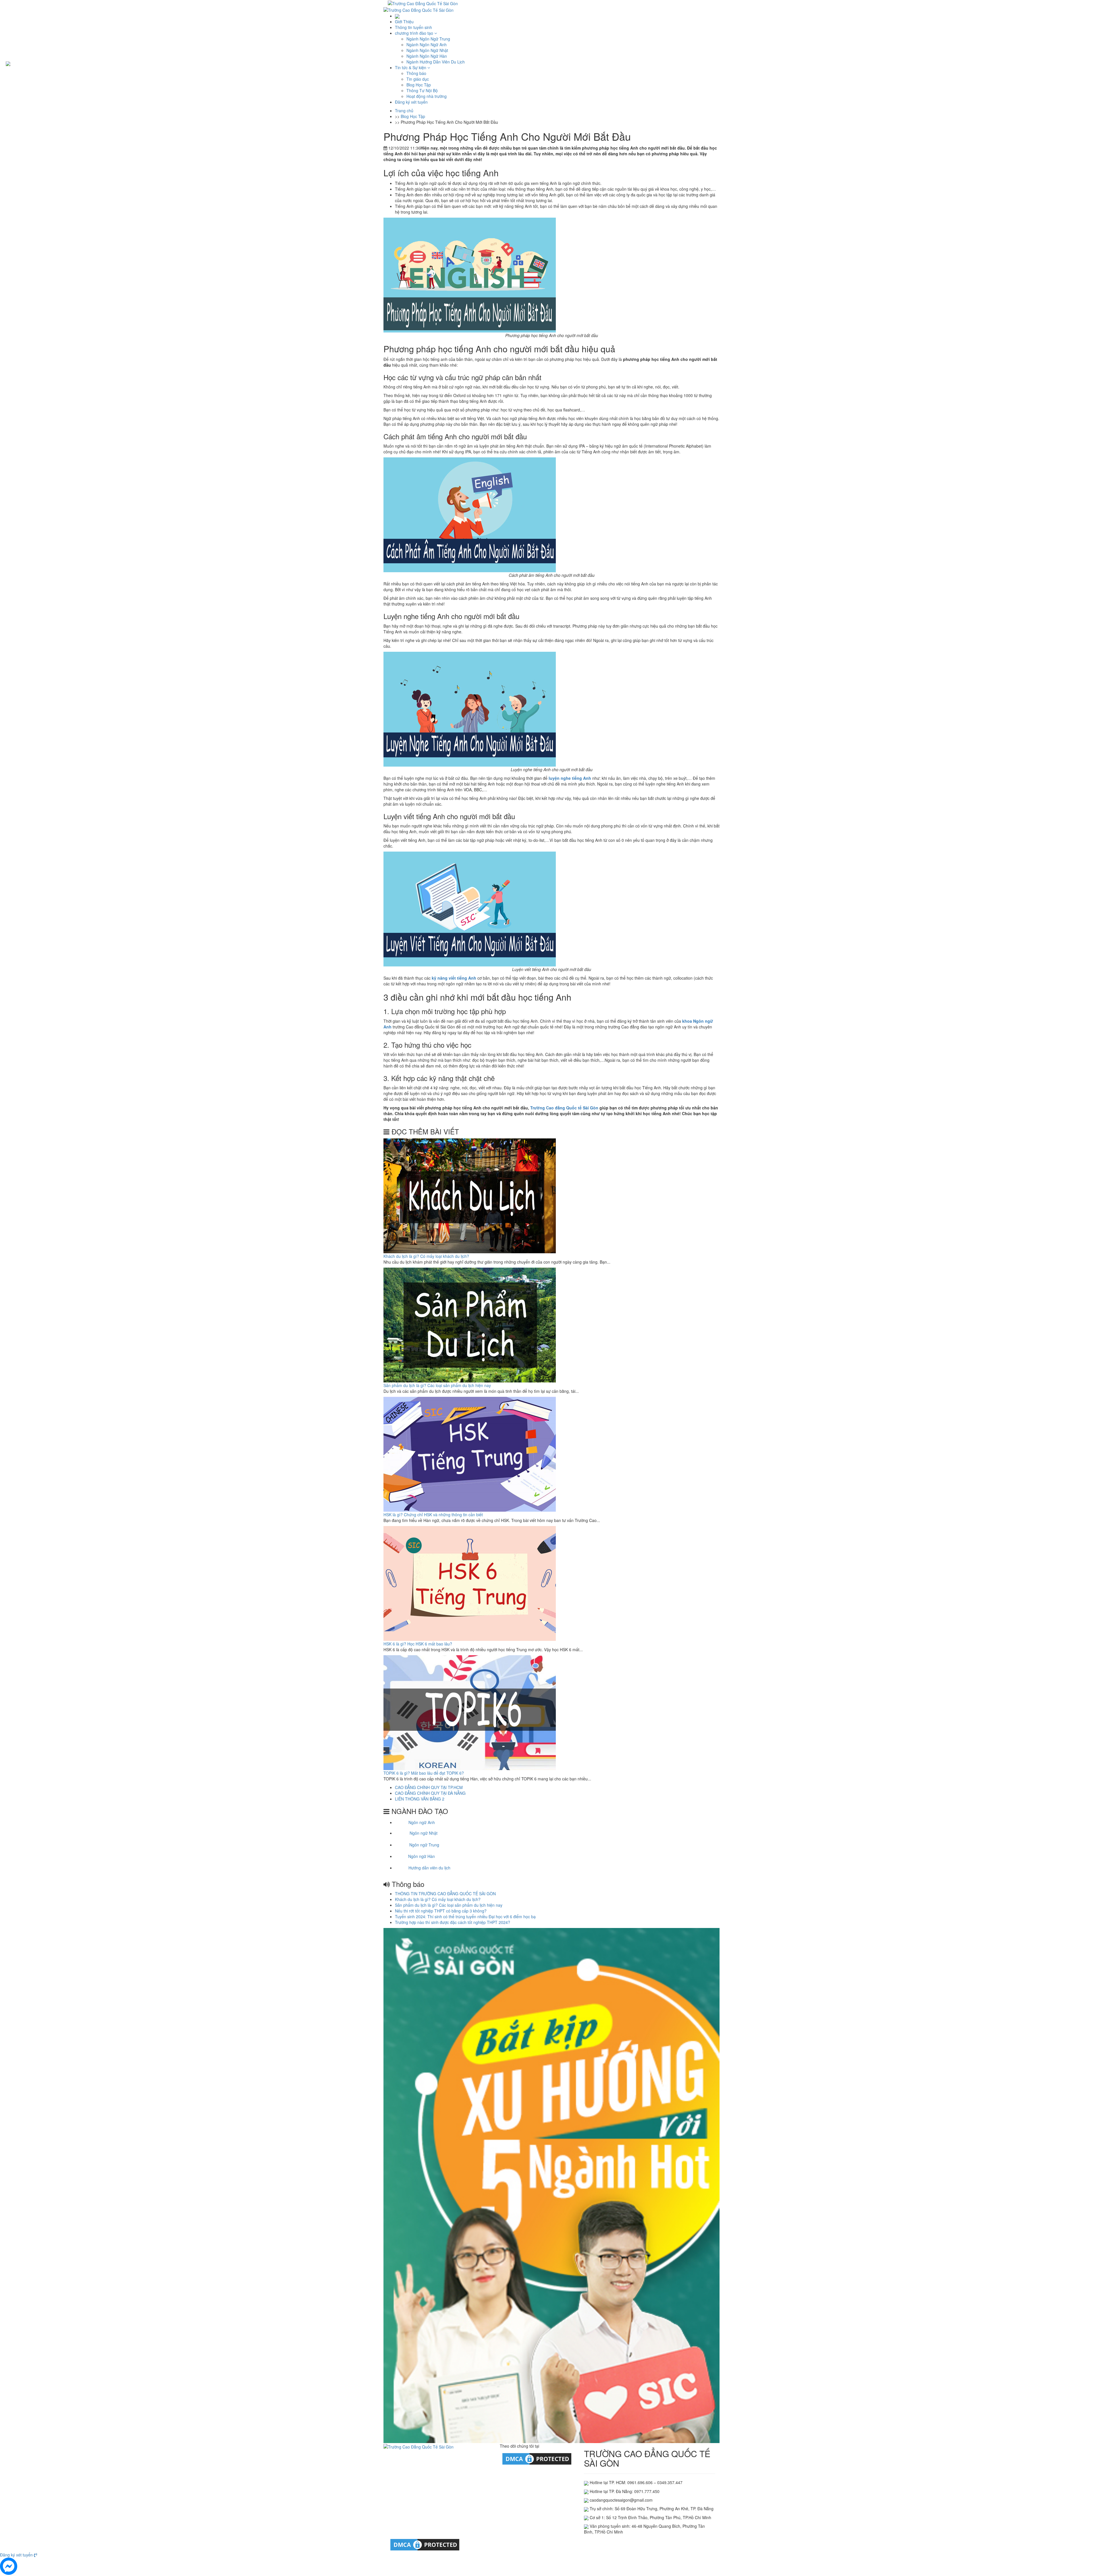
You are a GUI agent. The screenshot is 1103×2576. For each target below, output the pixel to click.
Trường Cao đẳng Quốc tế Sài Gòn (564, 1108)
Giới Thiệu (404, 22)
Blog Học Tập (419, 85)
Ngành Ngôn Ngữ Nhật (427, 50)
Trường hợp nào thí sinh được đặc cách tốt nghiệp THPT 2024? (453, 1922)
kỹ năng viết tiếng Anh (454, 978)
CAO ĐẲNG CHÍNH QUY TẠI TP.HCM (429, 1787)
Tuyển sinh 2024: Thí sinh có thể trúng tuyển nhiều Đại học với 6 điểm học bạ (465, 1916)
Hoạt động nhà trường (427, 96)
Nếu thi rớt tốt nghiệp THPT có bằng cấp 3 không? (441, 1911)
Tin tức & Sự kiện (411, 67)
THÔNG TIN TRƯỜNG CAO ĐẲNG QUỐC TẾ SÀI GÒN (445, 1894)
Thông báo (416, 73)
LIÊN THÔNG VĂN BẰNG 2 (420, 1799)
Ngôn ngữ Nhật (424, 1833)
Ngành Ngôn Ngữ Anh (427, 45)
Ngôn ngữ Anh (422, 1822)
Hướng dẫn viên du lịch (429, 1868)
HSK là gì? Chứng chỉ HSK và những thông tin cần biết (433, 1515)
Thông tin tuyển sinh (413, 27)
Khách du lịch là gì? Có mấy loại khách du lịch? (426, 1256)
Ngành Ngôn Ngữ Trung (428, 39)
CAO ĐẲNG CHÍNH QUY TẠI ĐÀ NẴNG (430, 1793)
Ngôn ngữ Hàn (422, 1856)
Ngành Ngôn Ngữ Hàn (427, 56)
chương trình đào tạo (415, 33)
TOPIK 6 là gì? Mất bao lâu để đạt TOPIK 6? (424, 1773)
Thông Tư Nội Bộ (422, 90)
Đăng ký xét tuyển (411, 102)
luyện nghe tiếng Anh (570, 778)
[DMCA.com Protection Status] (537, 2458)
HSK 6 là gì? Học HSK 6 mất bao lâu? (418, 1644)
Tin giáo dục (418, 79)
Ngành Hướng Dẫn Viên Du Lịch (436, 62)
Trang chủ (404, 111)
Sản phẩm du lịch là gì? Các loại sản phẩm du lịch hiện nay (437, 1385)
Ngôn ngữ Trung (424, 1845)
